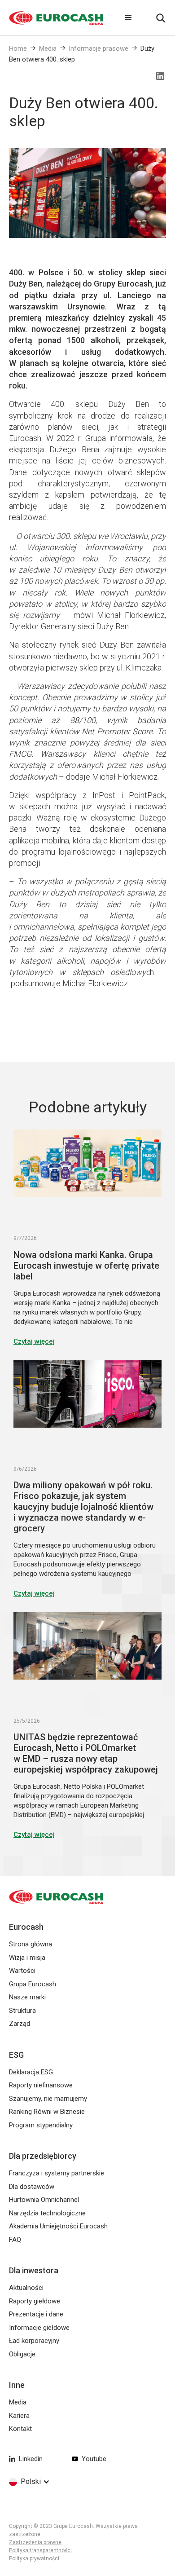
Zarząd (20, 2024)
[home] (52, 18)
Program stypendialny (41, 2125)
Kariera (19, 2416)
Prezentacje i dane (36, 2314)
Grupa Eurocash (33, 1984)
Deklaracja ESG (31, 2072)
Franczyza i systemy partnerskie (57, 2173)
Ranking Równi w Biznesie (47, 2112)
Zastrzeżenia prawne (35, 2542)
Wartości (22, 1971)
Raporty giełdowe (35, 2301)
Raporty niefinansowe (41, 2085)
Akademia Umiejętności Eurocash (58, 2226)
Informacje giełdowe (39, 2328)
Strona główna (31, 1944)
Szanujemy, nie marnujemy (48, 2099)
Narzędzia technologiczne (47, 2213)
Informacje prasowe (98, 49)
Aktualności (26, 2288)
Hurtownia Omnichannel (44, 2200)
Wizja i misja (27, 1958)
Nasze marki (27, 1997)
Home (18, 49)
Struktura (22, 2011)
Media (48, 49)
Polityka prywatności (34, 2558)
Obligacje (22, 2354)
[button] (128, 18)
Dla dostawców (32, 2187)
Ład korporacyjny (34, 2341)
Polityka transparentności (40, 2550)
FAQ (15, 2240)
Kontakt (20, 2429)
